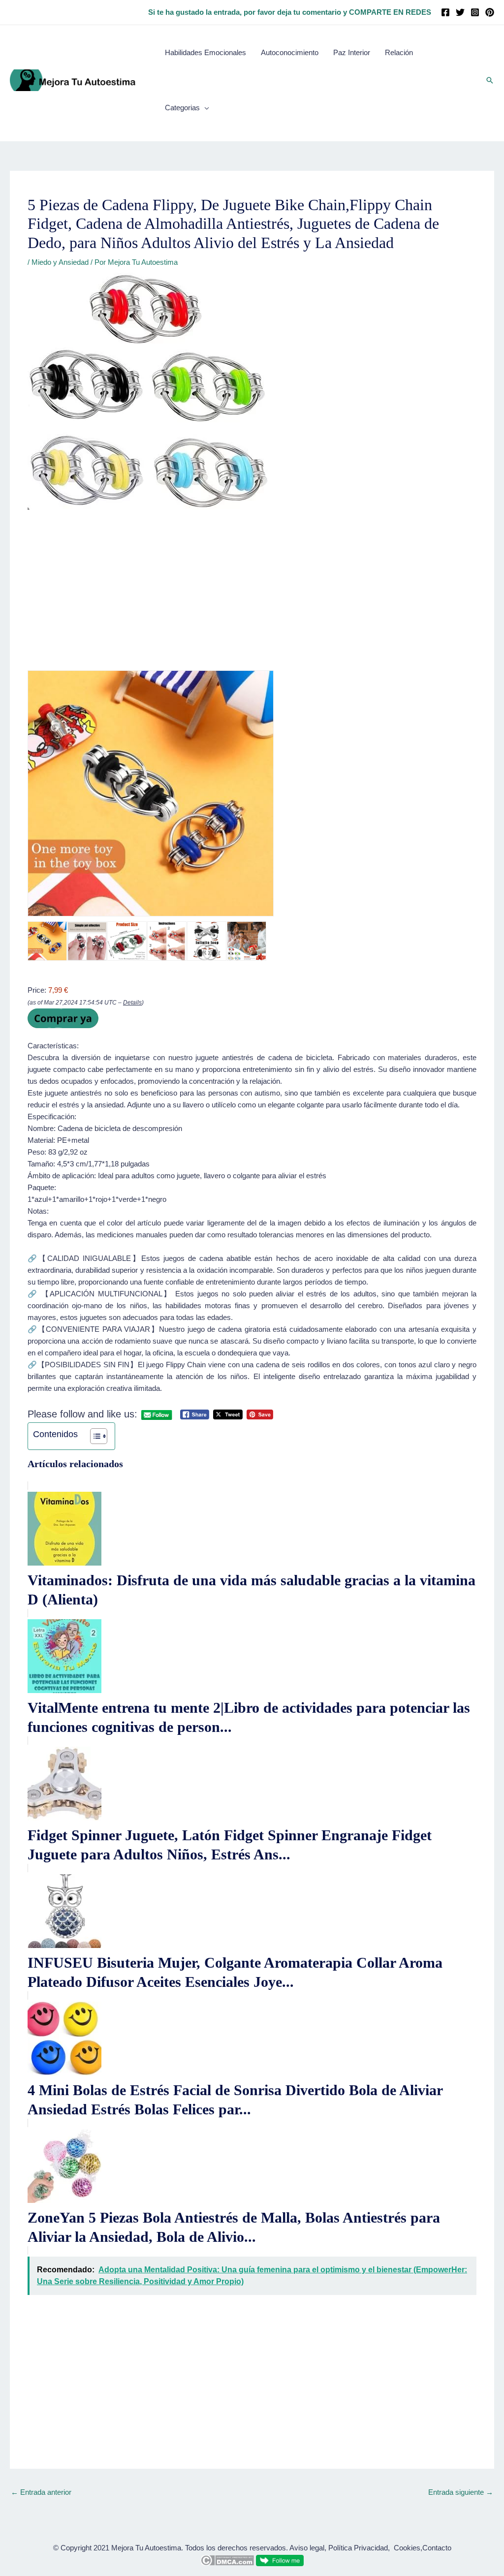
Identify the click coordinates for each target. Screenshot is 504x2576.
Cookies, (408, 2548)
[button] (490, 80)
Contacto (437, 2548)
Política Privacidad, (359, 2548)
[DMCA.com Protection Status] (227, 2560)
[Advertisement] (252, 597)
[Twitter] (460, 12)
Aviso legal (307, 2548)
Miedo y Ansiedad (60, 262)
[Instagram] (475, 12)
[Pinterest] (490, 12)
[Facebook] (445, 12)
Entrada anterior (41, 2492)
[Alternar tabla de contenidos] (94, 1436)
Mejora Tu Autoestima (146, 2548)
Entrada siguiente (461, 2492)
